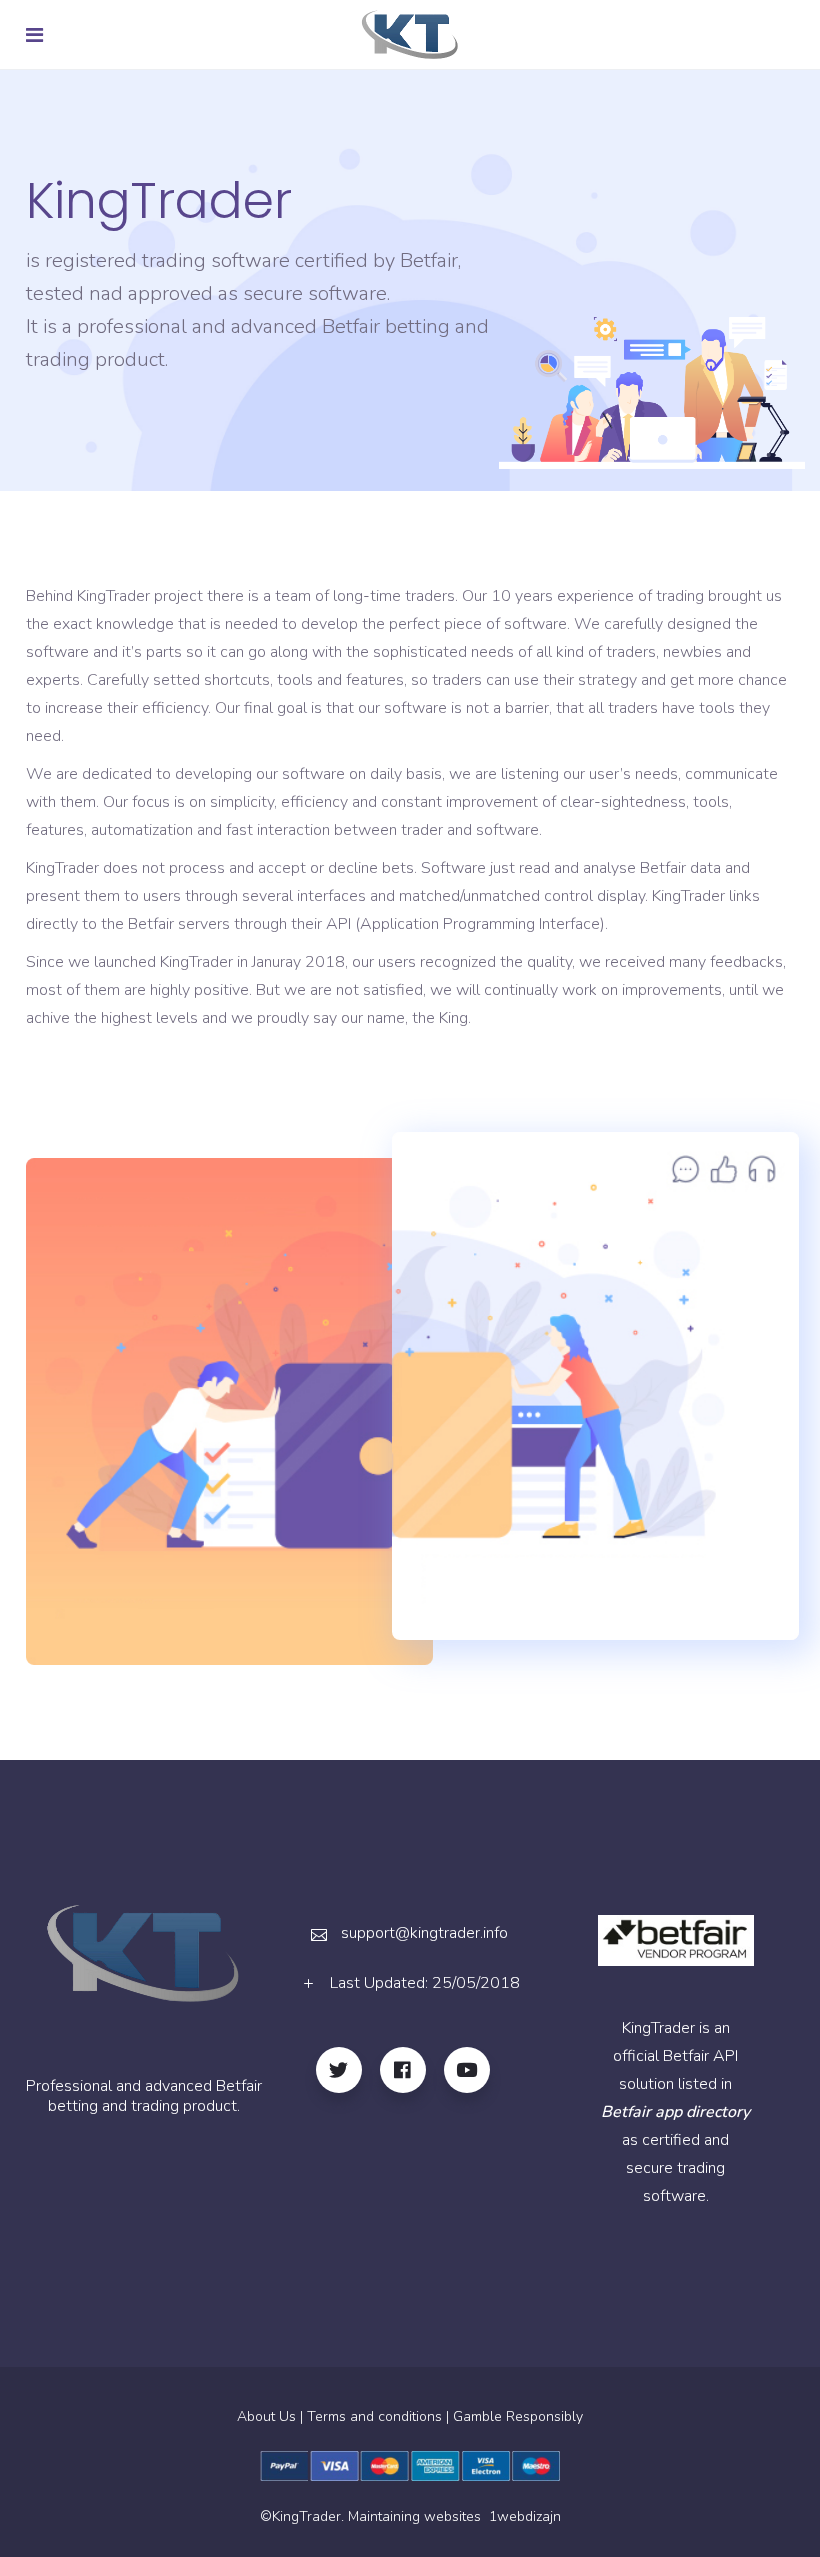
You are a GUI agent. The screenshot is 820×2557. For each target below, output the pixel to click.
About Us (266, 2416)
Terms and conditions (374, 2416)
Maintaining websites (416, 2516)
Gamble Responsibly (518, 2416)
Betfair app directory (675, 2112)
